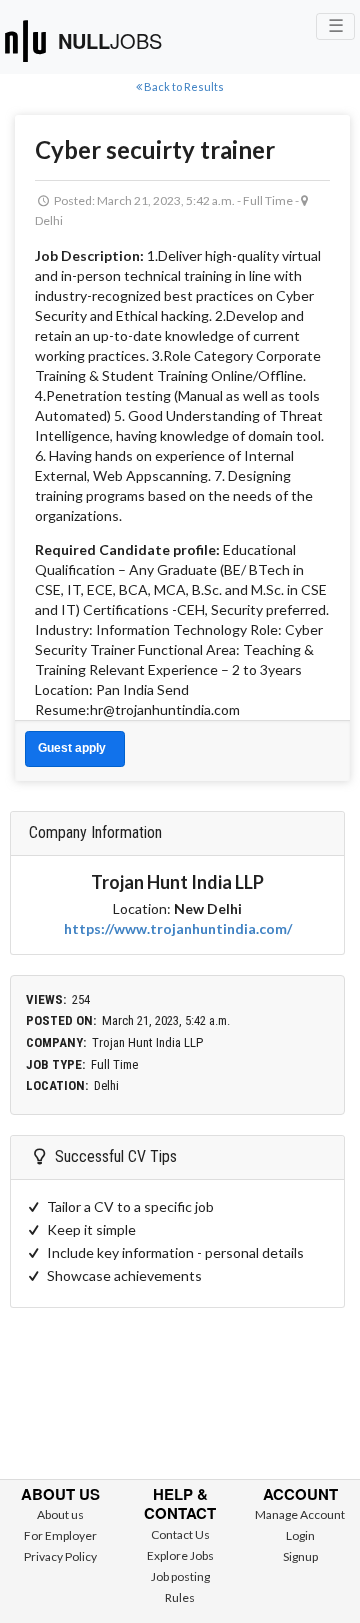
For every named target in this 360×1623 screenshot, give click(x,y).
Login (300, 1535)
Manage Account (300, 1514)
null (110, 40)
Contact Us (180, 1534)
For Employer (60, 1535)
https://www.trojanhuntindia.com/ (178, 928)
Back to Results (183, 86)
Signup (300, 1556)
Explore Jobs (180, 1555)
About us (60, 1514)
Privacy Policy (60, 1556)
